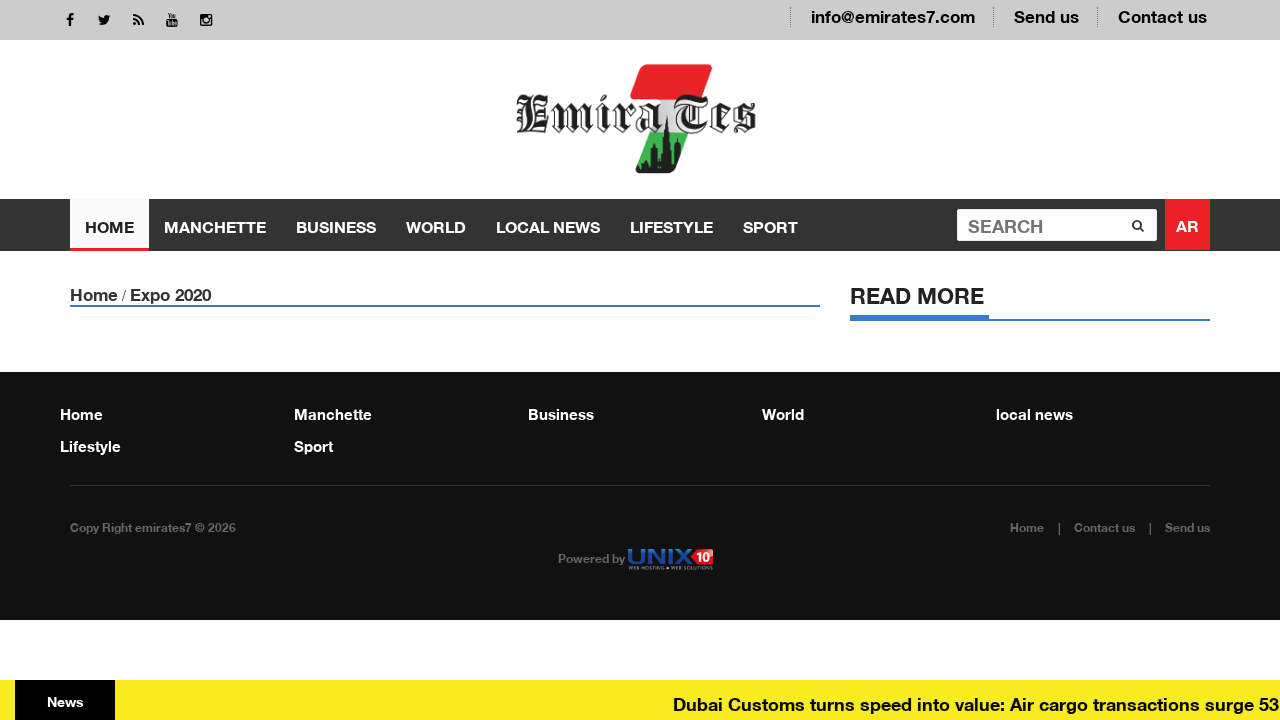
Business (336, 224)
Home (109, 224)
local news (548, 224)
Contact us (1162, 14)
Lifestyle (671, 224)
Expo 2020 (170, 292)
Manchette (215, 224)
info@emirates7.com (893, 14)
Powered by (593, 557)
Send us (1046, 14)
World (436, 224)
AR (1187, 223)
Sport (770, 224)
